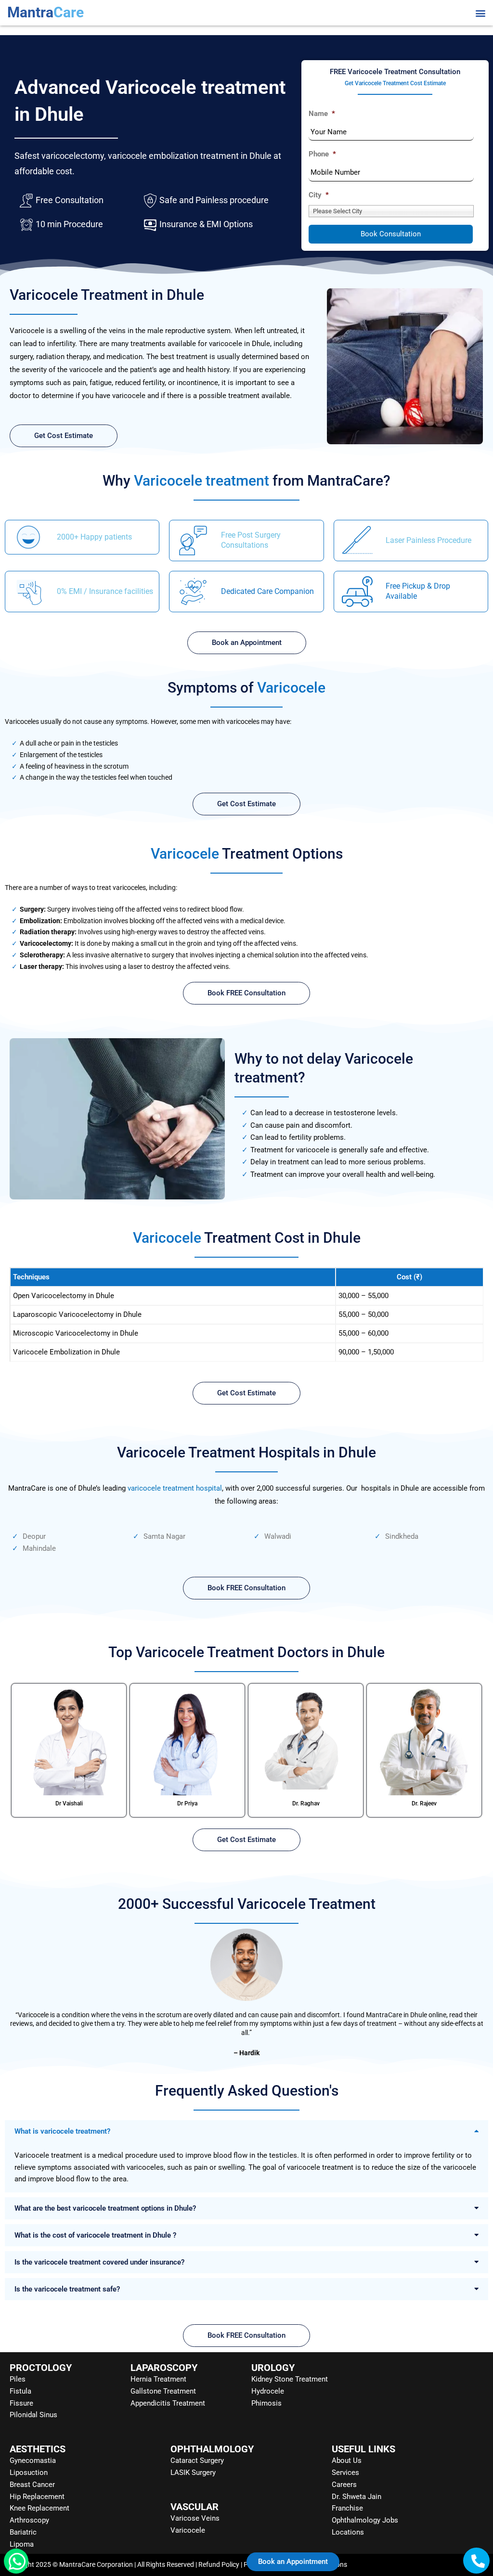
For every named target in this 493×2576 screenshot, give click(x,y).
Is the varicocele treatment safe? (67, 2289)
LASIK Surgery (193, 2473)
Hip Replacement (37, 2497)
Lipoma (22, 2544)
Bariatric (23, 2532)
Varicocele (188, 2530)
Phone (322, 154)
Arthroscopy (29, 2520)
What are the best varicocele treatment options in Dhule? (105, 2208)
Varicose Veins (195, 2518)
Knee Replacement (39, 2508)
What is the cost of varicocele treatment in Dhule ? (95, 2235)
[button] (480, 13)
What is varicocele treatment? (62, 2131)
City (319, 195)
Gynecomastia (33, 2460)
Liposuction (29, 2473)
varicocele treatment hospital (175, 1488)
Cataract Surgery (197, 2460)
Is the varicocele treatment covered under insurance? (99, 2262)
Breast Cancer (32, 2485)
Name (322, 114)
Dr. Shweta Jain (357, 2497)
